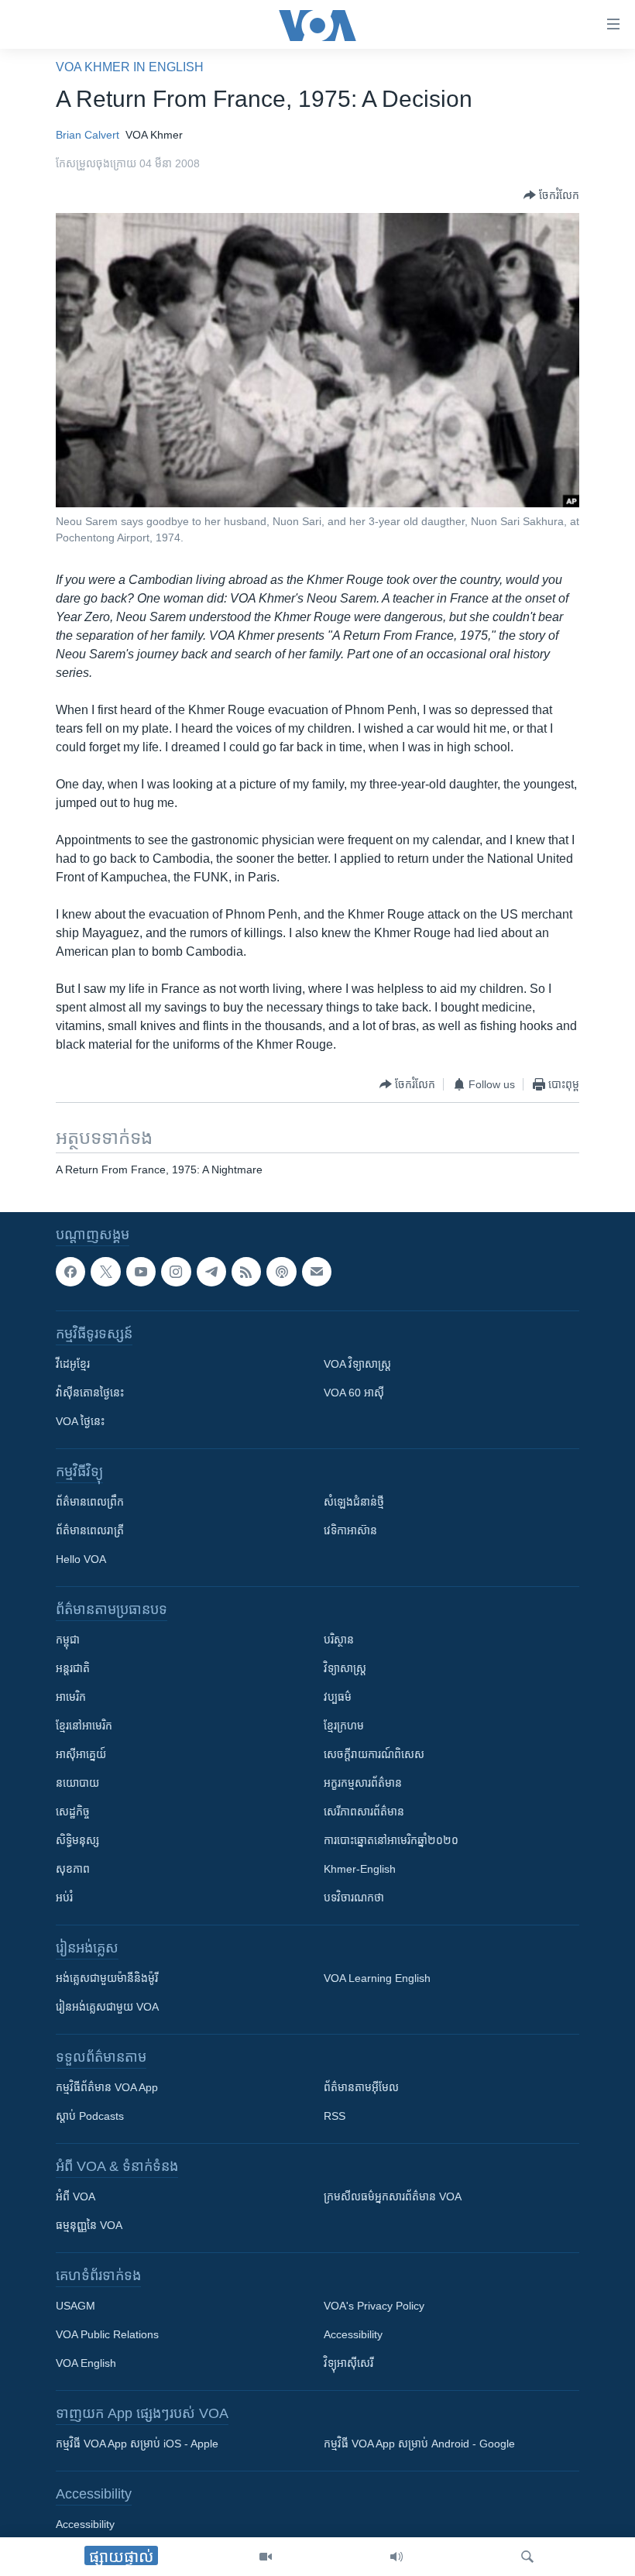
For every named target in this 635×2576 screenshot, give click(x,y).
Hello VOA (81, 1559)
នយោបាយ (77, 1783)
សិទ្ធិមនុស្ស (77, 1840)
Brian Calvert (88, 135)
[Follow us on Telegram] (211, 1272)
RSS (335, 2116)
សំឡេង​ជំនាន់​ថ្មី (354, 1502)
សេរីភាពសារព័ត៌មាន (364, 1812)
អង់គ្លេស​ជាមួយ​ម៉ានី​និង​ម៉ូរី (107, 1978)
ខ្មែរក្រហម (344, 1726)
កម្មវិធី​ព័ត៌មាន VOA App (107, 2087)
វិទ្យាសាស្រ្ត (345, 1668)
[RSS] (246, 1272)
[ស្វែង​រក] (527, 2557)
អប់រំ (64, 1898)
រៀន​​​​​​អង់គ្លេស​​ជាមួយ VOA (107, 2007)
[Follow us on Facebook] (70, 1272)
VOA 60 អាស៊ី (354, 1393)
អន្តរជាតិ (73, 1668)
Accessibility (353, 2334)
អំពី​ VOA (76, 2196)
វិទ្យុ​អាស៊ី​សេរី (348, 2363)
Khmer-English (360, 1869)
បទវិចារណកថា (354, 1898)
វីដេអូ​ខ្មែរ (73, 1364)
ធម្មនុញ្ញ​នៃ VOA (89, 2225)
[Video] (266, 2557)
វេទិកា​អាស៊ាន (350, 1530)
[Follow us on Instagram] (176, 1272)
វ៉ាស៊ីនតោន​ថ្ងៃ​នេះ (90, 1393)
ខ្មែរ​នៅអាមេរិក (84, 1726)
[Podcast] (281, 1272)
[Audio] (396, 2557)
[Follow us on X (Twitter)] (105, 1272)
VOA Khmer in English (130, 67)
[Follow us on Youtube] (141, 1272)
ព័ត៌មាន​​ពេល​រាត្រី (90, 1530)
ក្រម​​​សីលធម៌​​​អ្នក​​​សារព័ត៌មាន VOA (393, 2196)
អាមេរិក (71, 1697)
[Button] (551, 195)
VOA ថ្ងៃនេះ (80, 1421)
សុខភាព (73, 1869)
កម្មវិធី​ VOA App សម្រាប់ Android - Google (419, 2444)
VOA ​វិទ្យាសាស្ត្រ (357, 1364)
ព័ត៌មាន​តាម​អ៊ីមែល (361, 2087)
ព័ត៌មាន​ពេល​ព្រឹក (90, 1502)
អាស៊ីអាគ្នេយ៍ (81, 1754)
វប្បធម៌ (338, 1697)
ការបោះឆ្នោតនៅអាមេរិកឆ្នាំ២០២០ (391, 1840)
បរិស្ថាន (339, 1640)
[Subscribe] (317, 1272)
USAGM (76, 2306)
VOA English (86, 2363)
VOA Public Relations (107, 2334)
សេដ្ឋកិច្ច (73, 1812)
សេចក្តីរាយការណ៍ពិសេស (374, 1754)
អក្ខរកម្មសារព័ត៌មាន (363, 1783)
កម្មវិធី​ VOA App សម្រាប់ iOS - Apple (137, 2444)
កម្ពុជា (68, 1640)
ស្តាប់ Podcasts (90, 2116)
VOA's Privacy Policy (374, 2306)
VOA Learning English (377, 1978)
